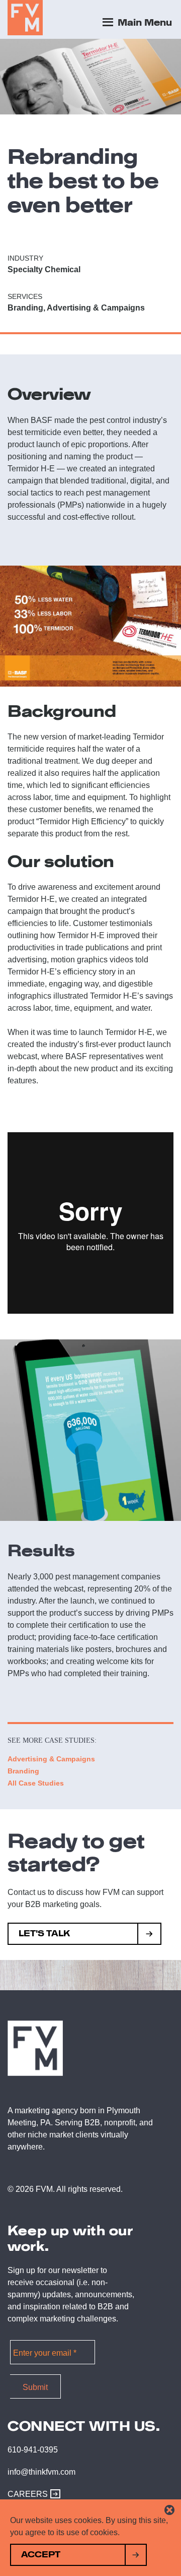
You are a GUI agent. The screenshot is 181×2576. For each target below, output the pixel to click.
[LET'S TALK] (150, 1935)
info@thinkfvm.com (41, 2472)
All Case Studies (36, 1783)
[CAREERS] (53, 2494)
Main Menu (144, 23)
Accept (41, 2555)
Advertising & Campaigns (51, 1759)
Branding (23, 1771)
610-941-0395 (33, 2450)
